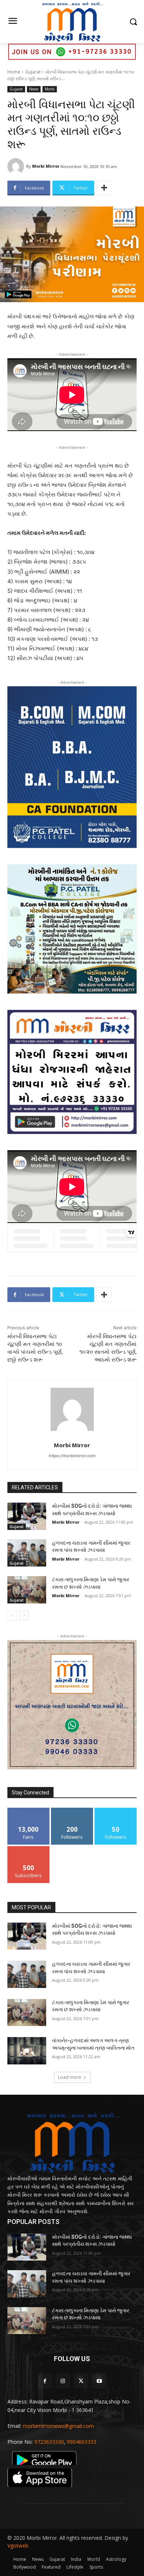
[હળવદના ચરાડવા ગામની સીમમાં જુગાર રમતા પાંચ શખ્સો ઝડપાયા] (27, 1553)
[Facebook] (45, 2381)
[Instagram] (63, 2381)
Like (29, 1810)
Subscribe (28, 1849)
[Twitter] (81, 2381)
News (34, 89)
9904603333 (82, 2442)
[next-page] (24, 1616)
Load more (70, 2077)
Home (14, 72)
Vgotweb (18, 2546)
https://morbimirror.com (72, 1456)
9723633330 (49, 2442)
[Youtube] (99, 2381)
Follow (72, 1810)
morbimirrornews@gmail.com (58, 2426)
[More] (104, 188)
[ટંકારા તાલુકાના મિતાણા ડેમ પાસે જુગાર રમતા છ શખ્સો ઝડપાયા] (27, 1590)
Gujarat (33, 72)
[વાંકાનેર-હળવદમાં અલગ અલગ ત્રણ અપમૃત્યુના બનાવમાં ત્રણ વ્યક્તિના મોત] (27, 2051)
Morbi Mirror (46, 166)
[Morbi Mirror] (17, 166)
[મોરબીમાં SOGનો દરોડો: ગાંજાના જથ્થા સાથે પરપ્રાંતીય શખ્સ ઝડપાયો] (27, 1516)
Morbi (50, 89)
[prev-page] (12, 1616)
